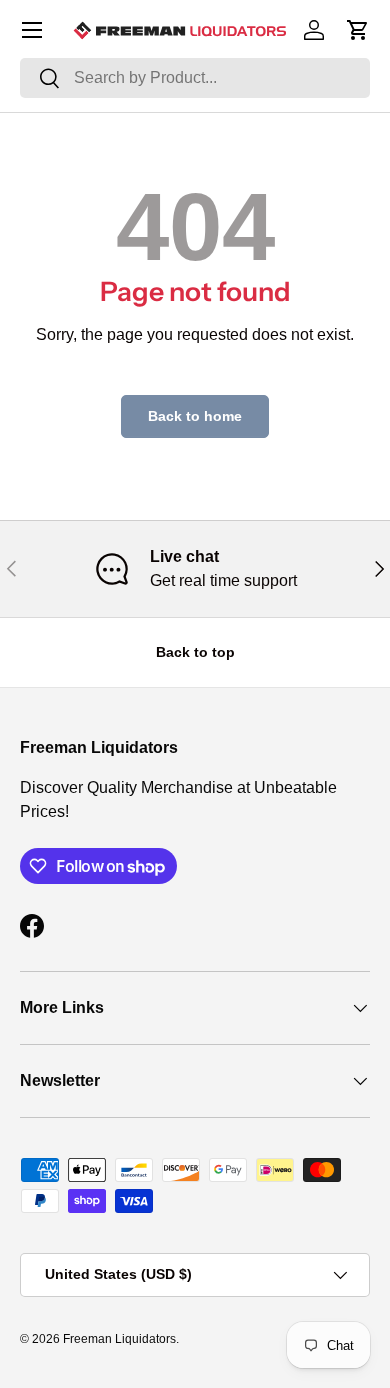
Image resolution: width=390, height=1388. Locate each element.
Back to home (195, 416)
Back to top (195, 652)
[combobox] (195, 78)
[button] (358, 30)
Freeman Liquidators (119, 1339)
